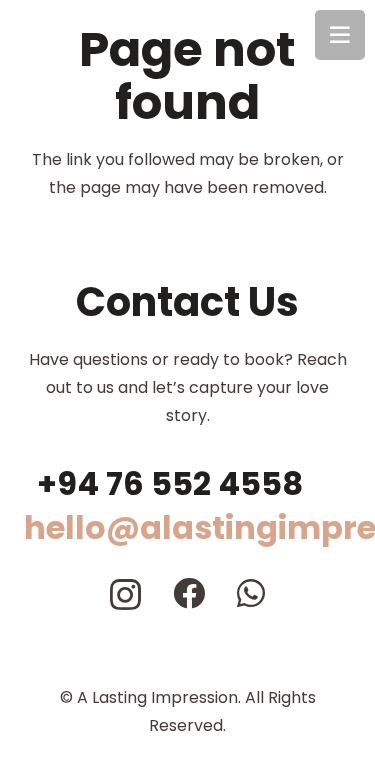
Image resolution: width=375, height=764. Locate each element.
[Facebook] (189, 593)
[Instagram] (125, 594)
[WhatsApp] (251, 593)
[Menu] (340, 35)
